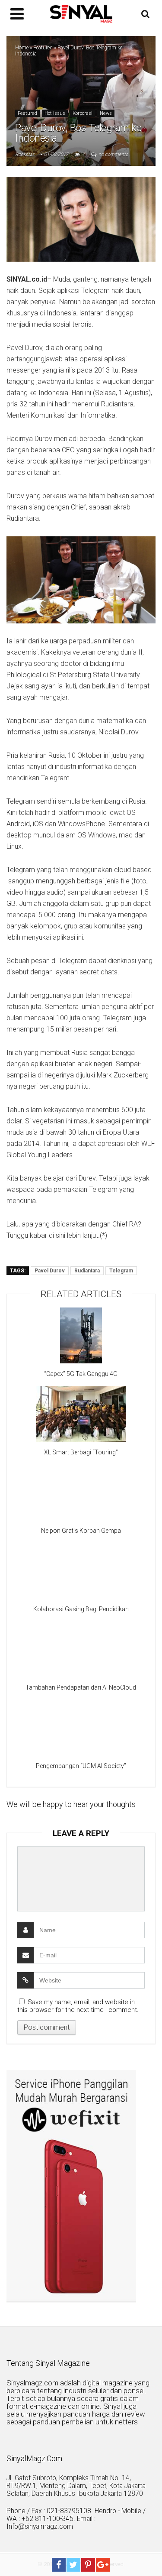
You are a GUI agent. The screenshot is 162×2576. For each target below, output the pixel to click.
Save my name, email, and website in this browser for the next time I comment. (78, 2006)
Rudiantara (87, 1271)
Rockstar (25, 154)
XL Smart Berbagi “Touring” (81, 1452)
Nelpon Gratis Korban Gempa (81, 1531)
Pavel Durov (50, 1271)
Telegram (121, 1271)
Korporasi (83, 113)
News (106, 113)
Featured (43, 48)
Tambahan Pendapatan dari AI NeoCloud (81, 1687)
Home (22, 48)
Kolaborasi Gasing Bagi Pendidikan (81, 1609)
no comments (113, 154)
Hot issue (55, 113)
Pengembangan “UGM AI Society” (81, 1766)
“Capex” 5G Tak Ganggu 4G (81, 1374)
